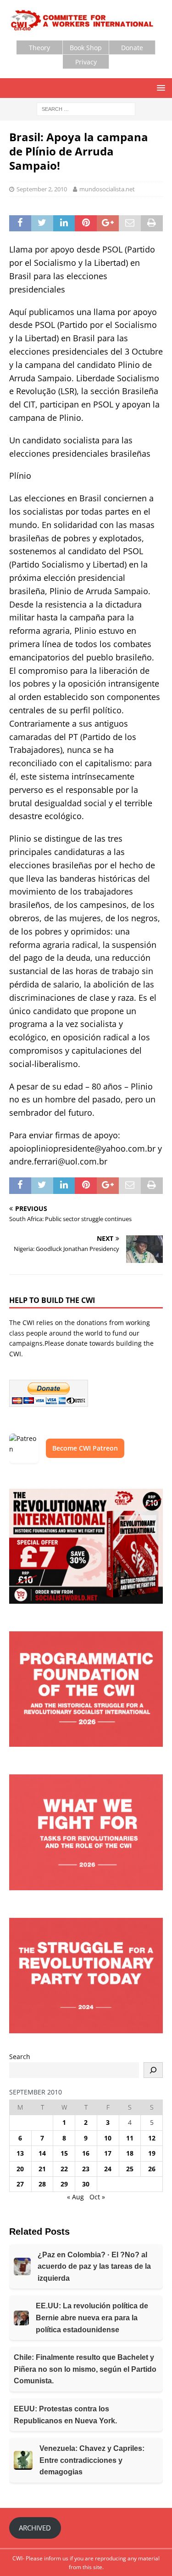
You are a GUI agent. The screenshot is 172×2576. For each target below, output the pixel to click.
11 (130, 2138)
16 (86, 2153)
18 (130, 2153)
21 (42, 2169)
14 (42, 2153)
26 (152, 2169)
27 (20, 2184)
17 (108, 2153)
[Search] (153, 2070)
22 (64, 2169)
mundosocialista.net (107, 189)
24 (108, 2169)
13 (20, 2153)
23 (86, 2169)
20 (20, 2169)
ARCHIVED (35, 2528)
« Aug (75, 2197)
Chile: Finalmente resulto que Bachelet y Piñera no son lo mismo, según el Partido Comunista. (85, 2369)
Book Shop (86, 48)
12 (152, 2138)
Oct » (97, 2197)
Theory (39, 48)
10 (108, 2138)
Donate (132, 48)
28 (42, 2184)
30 (86, 2184)
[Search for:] (86, 108)
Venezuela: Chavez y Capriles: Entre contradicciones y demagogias (92, 2460)
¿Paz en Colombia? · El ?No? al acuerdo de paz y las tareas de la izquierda (94, 2266)
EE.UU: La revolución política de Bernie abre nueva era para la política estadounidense (92, 2318)
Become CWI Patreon (85, 1448)
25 (130, 2169)
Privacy (86, 62)
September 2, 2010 (42, 189)
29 (64, 2184)
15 (64, 2153)
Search (20, 2057)
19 (152, 2153)
